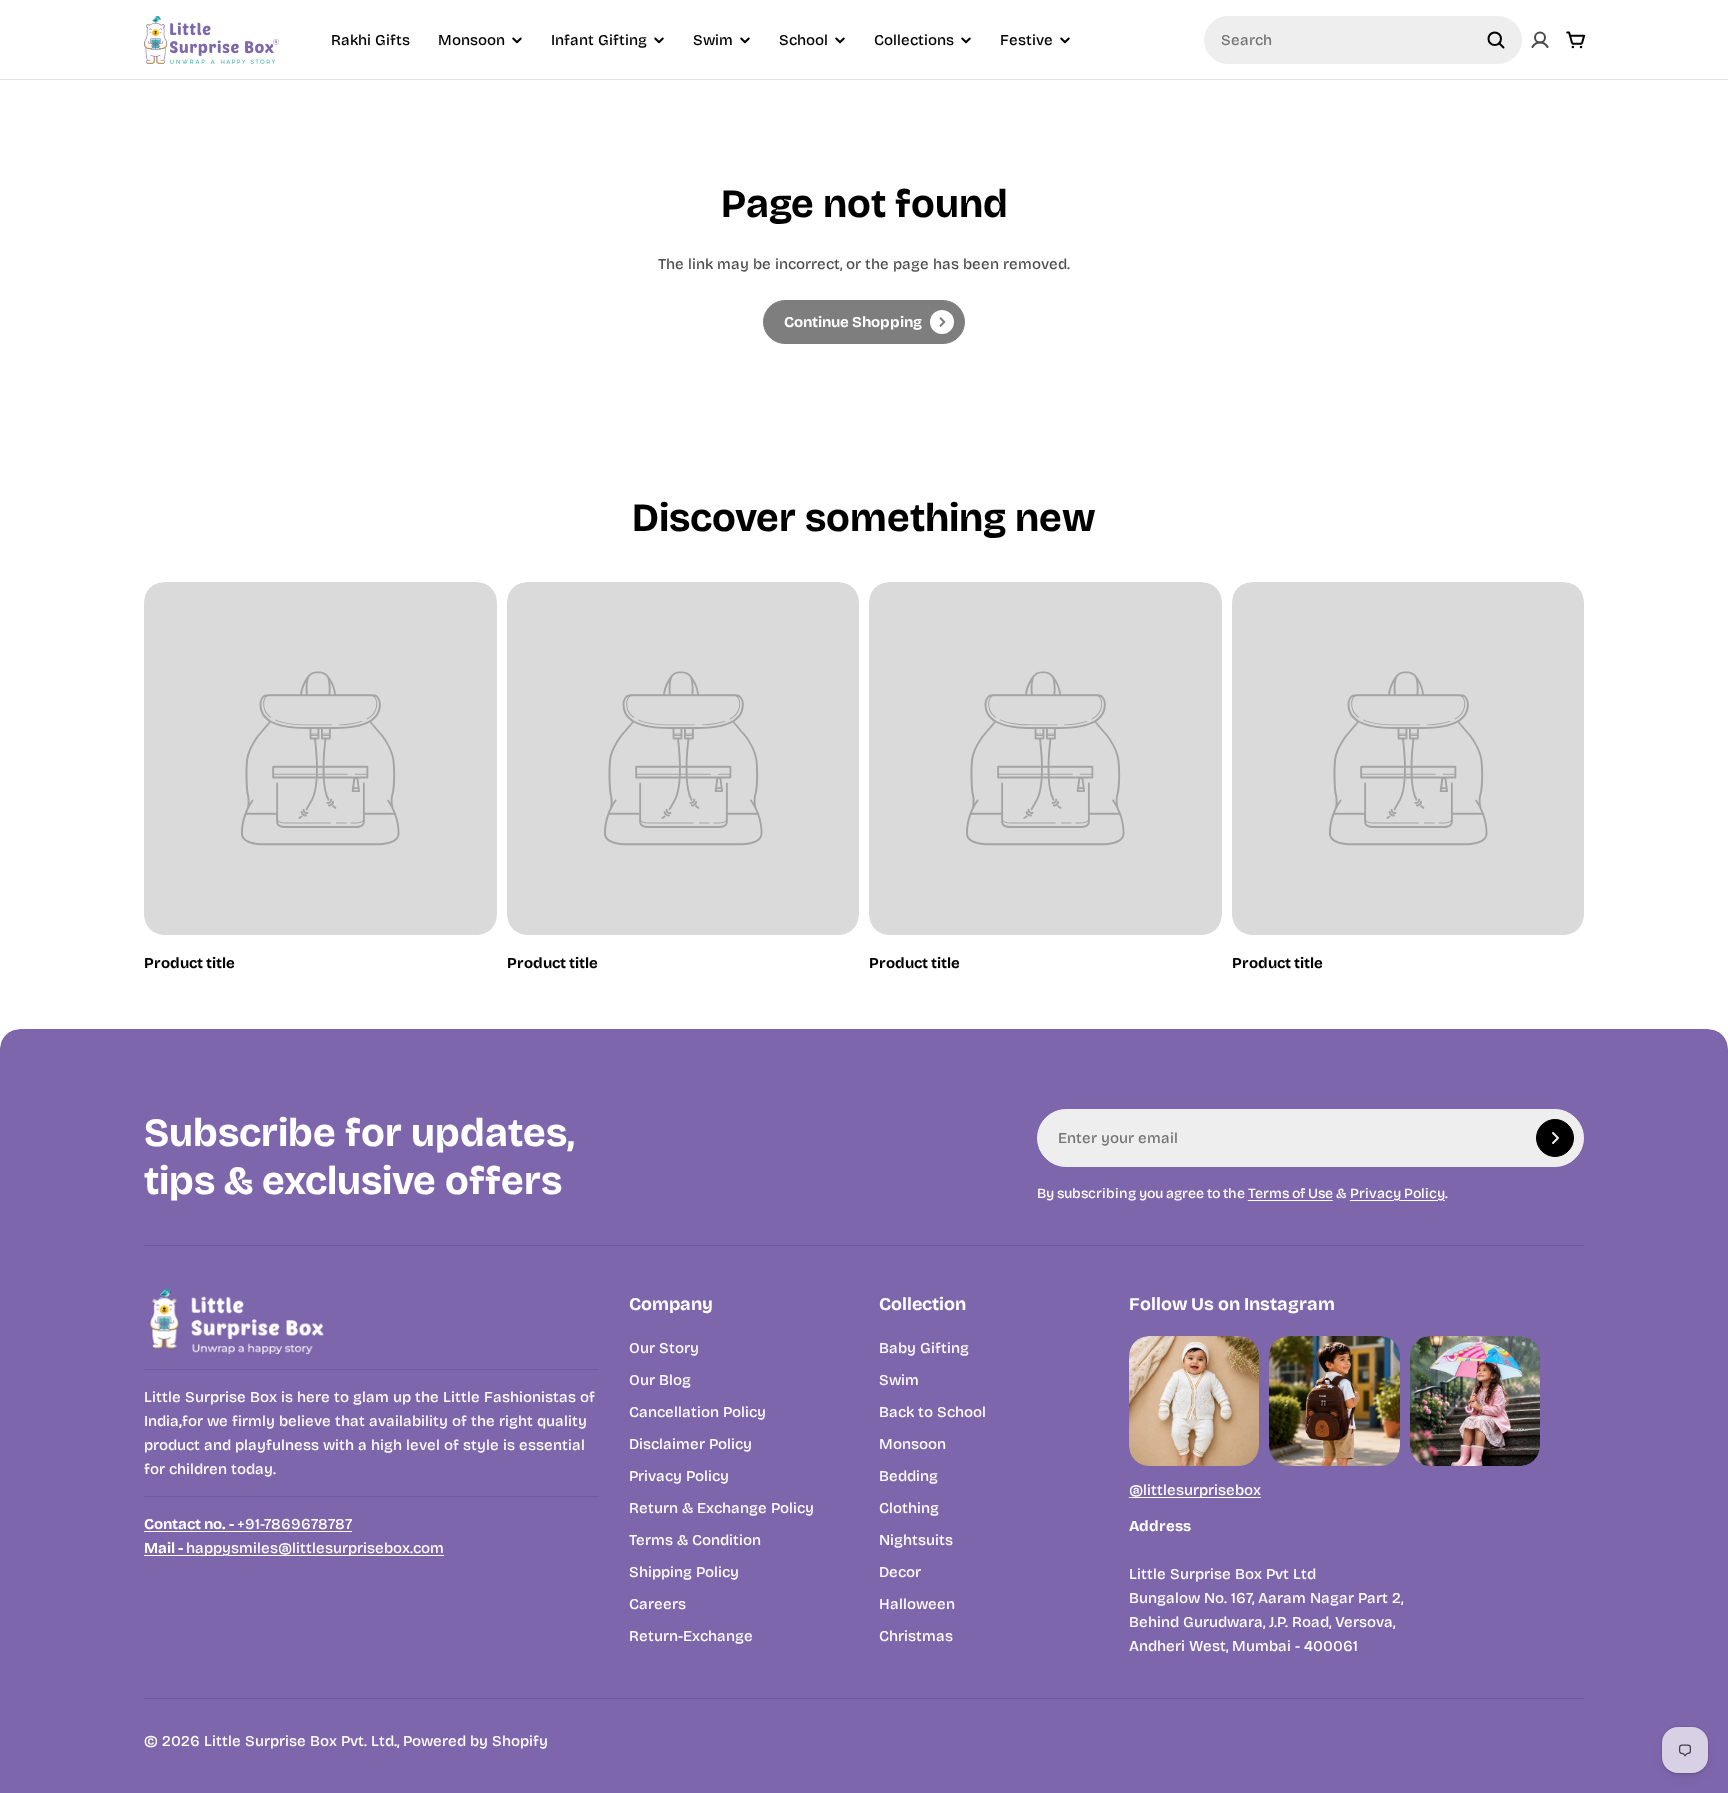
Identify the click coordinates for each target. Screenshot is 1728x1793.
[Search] (1496, 40)
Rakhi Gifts (370, 40)
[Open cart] (1576, 40)
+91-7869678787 (248, 1524)
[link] (864, 322)
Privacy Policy (1397, 1193)
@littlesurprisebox (1195, 1490)
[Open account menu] (1540, 40)
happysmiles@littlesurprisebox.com (294, 1548)
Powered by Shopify (475, 1741)
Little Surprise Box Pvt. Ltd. (300, 1741)
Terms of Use (1290, 1193)
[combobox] (1363, 40)
